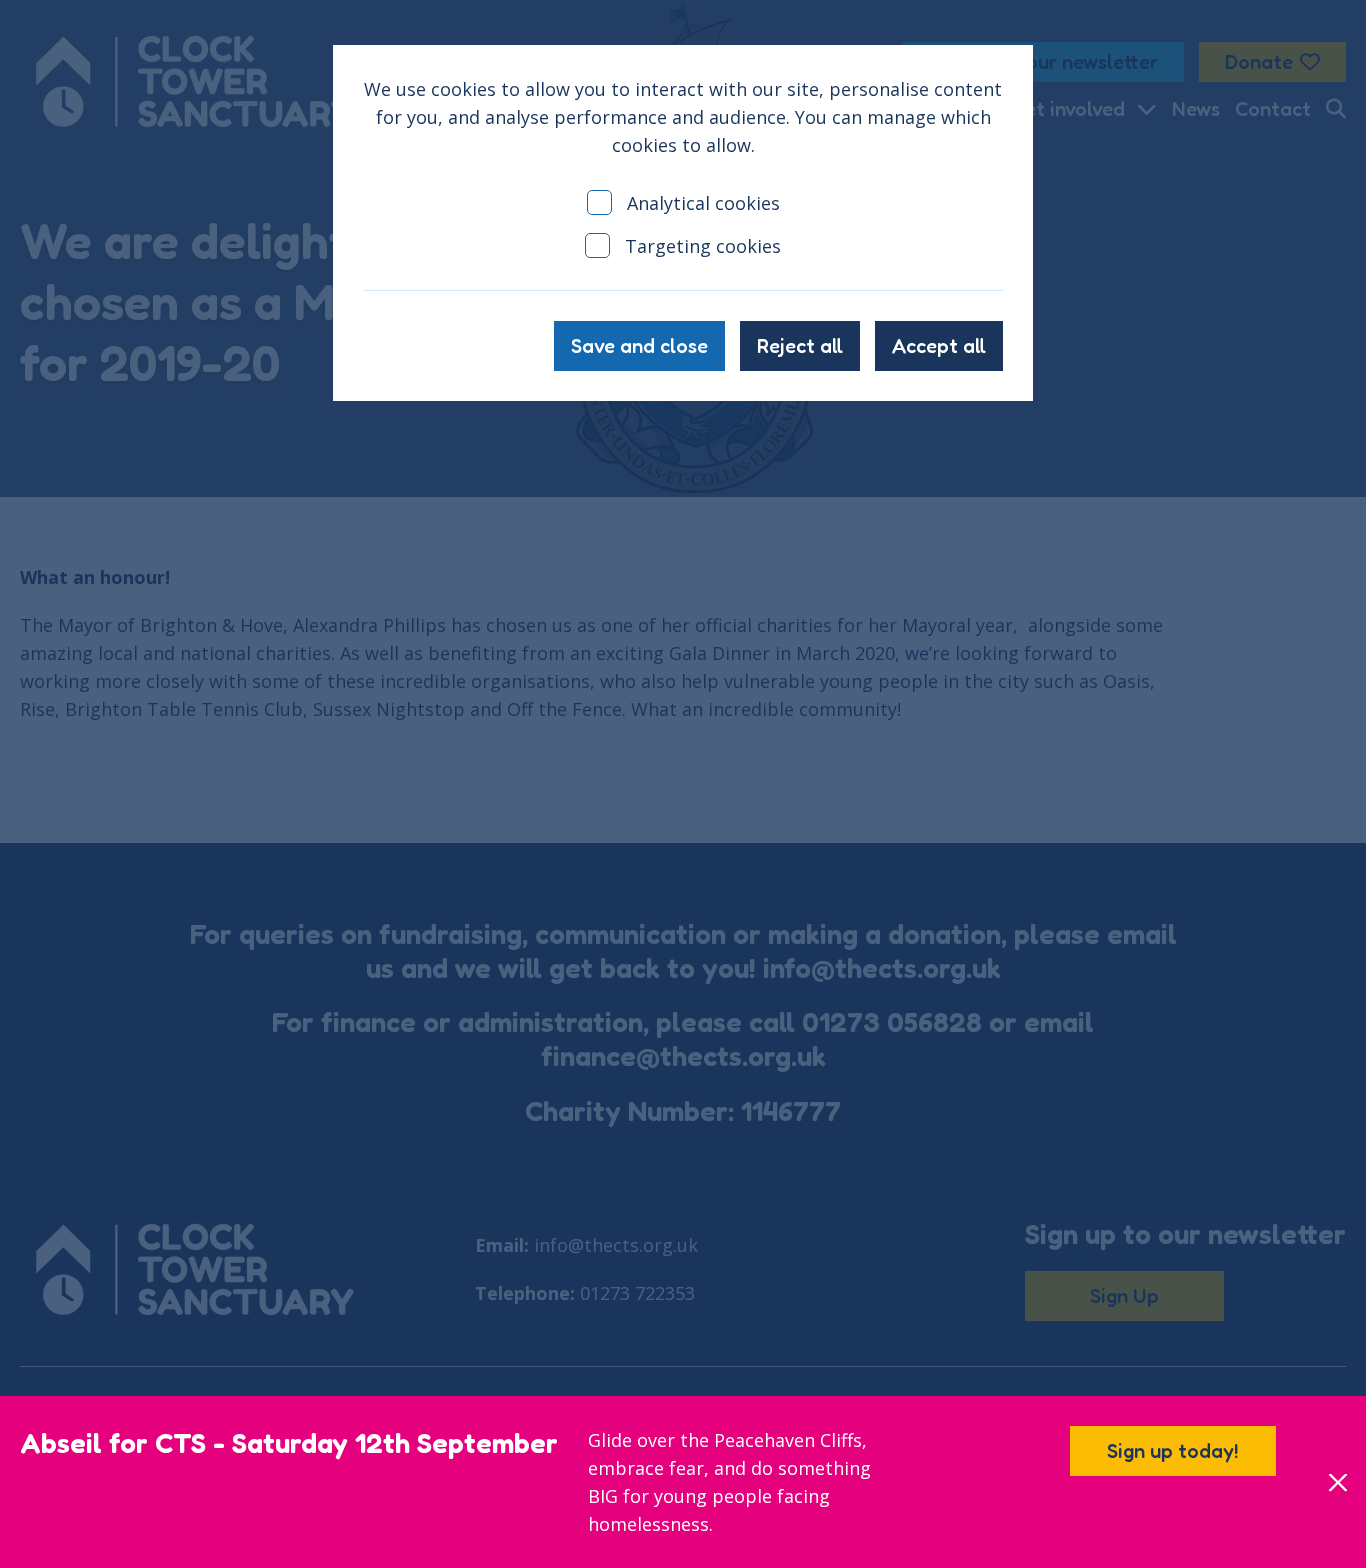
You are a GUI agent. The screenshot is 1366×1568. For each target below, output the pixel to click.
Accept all (939, 346)
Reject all (800, 346)
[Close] (1337, 1482)
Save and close (639, 346)
